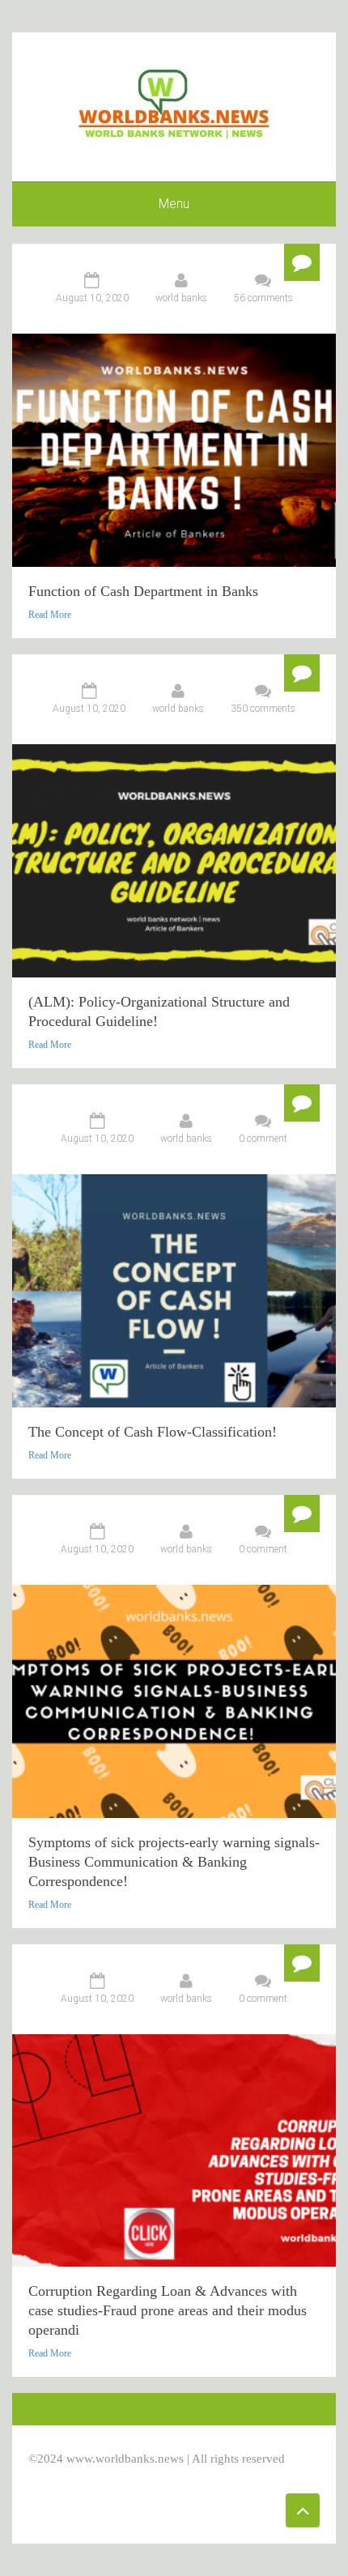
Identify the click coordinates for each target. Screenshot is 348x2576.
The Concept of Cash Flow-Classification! (153, 1432)
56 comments (263, 298)
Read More (50, 615)
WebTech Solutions (171, 2476)
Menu (174, 204)
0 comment (263, 1139)
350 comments (263, 709)
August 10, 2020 (92, 298)
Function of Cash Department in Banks (143, 591)
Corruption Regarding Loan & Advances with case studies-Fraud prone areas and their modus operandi (168, 2310)
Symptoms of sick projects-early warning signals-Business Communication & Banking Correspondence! (174, 1862)
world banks (181, 298)
